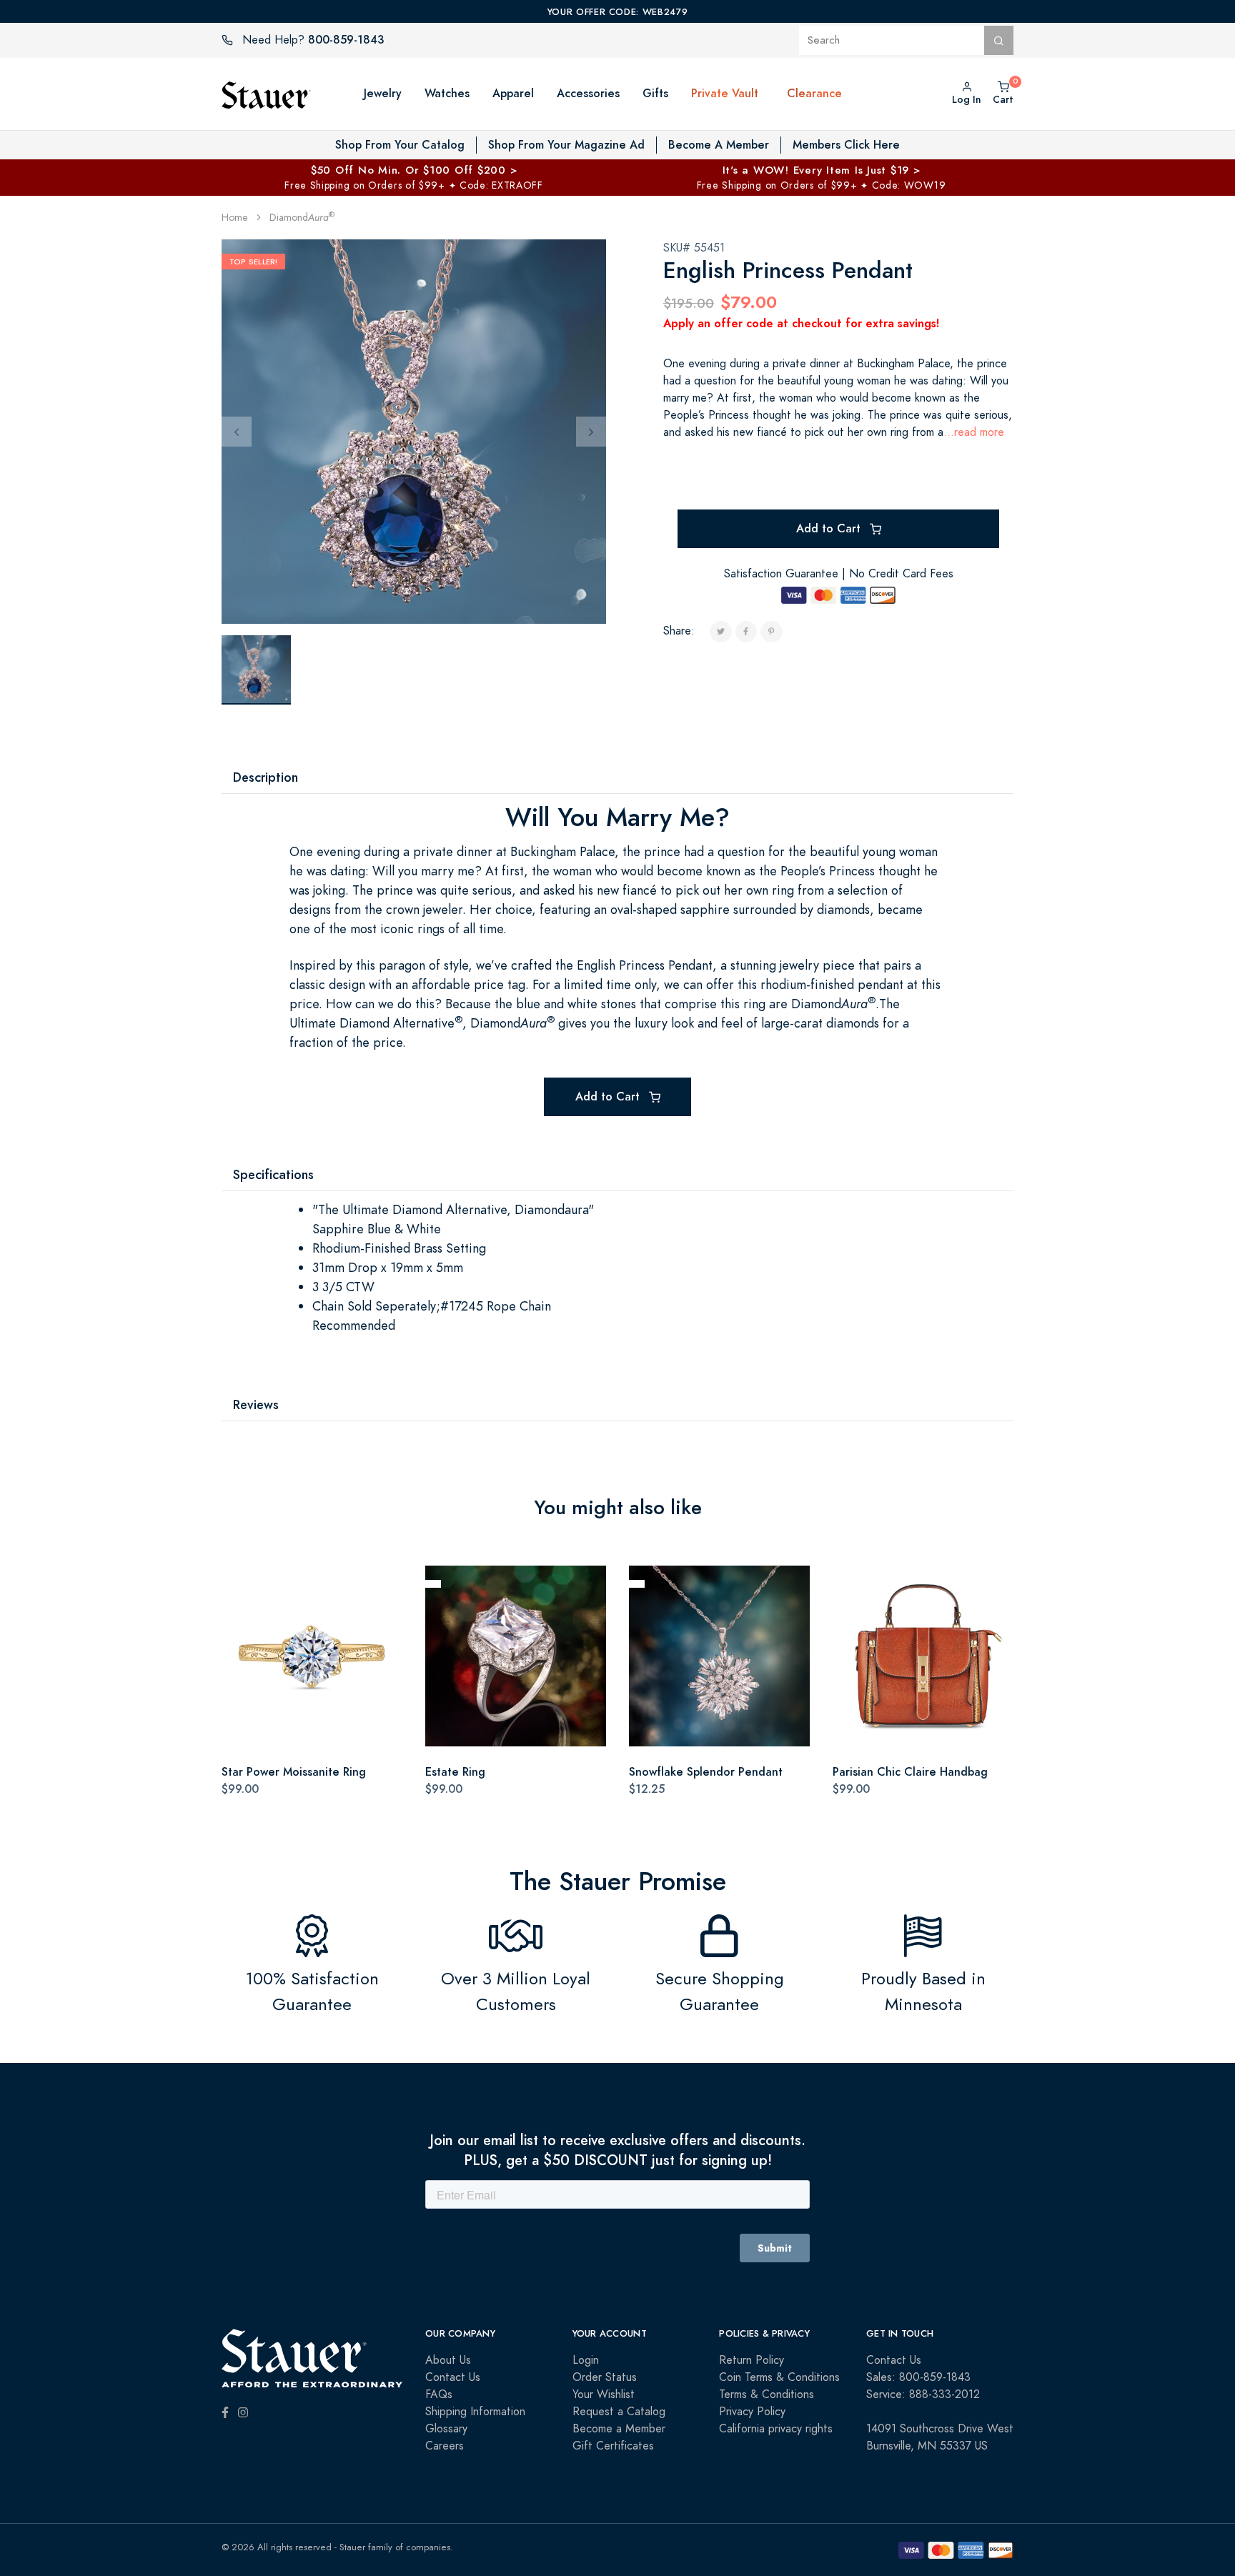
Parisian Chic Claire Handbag (910, 1772)
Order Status (605, 2377)
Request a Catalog (619, 2412)
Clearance (814, 93)
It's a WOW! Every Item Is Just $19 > (822, 170)
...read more (974, 432)
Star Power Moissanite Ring (294, 1772)
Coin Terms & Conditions (779, 2377)
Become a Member (619, 2429)
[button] (773, 94)
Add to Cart (830, 528)
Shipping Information (475, 2412)
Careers (445, 2446)
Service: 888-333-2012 (923, 2395)
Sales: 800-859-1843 (918, 2377)
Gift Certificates (613, 2446)
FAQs (439, 2395)
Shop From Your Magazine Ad (566, 145)
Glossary (446, 2429)
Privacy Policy (752, 2412)
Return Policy (752, 2360)
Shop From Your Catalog (400, 145)
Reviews (256, 1404)
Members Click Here (846, 145)
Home (235, 218)
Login (586, 2360)
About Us (448, 2360)
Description (266, 777)
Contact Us (453, 2377)
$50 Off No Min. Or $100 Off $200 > (414, 170)
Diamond (302, 218)
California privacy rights (776, 2429)
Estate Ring (455, 1772)
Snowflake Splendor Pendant (706, 1772)
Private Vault (725, 93)
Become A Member (719, 145)
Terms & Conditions (767, 2395)
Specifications (273, 1174)
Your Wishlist (604, 2395)
